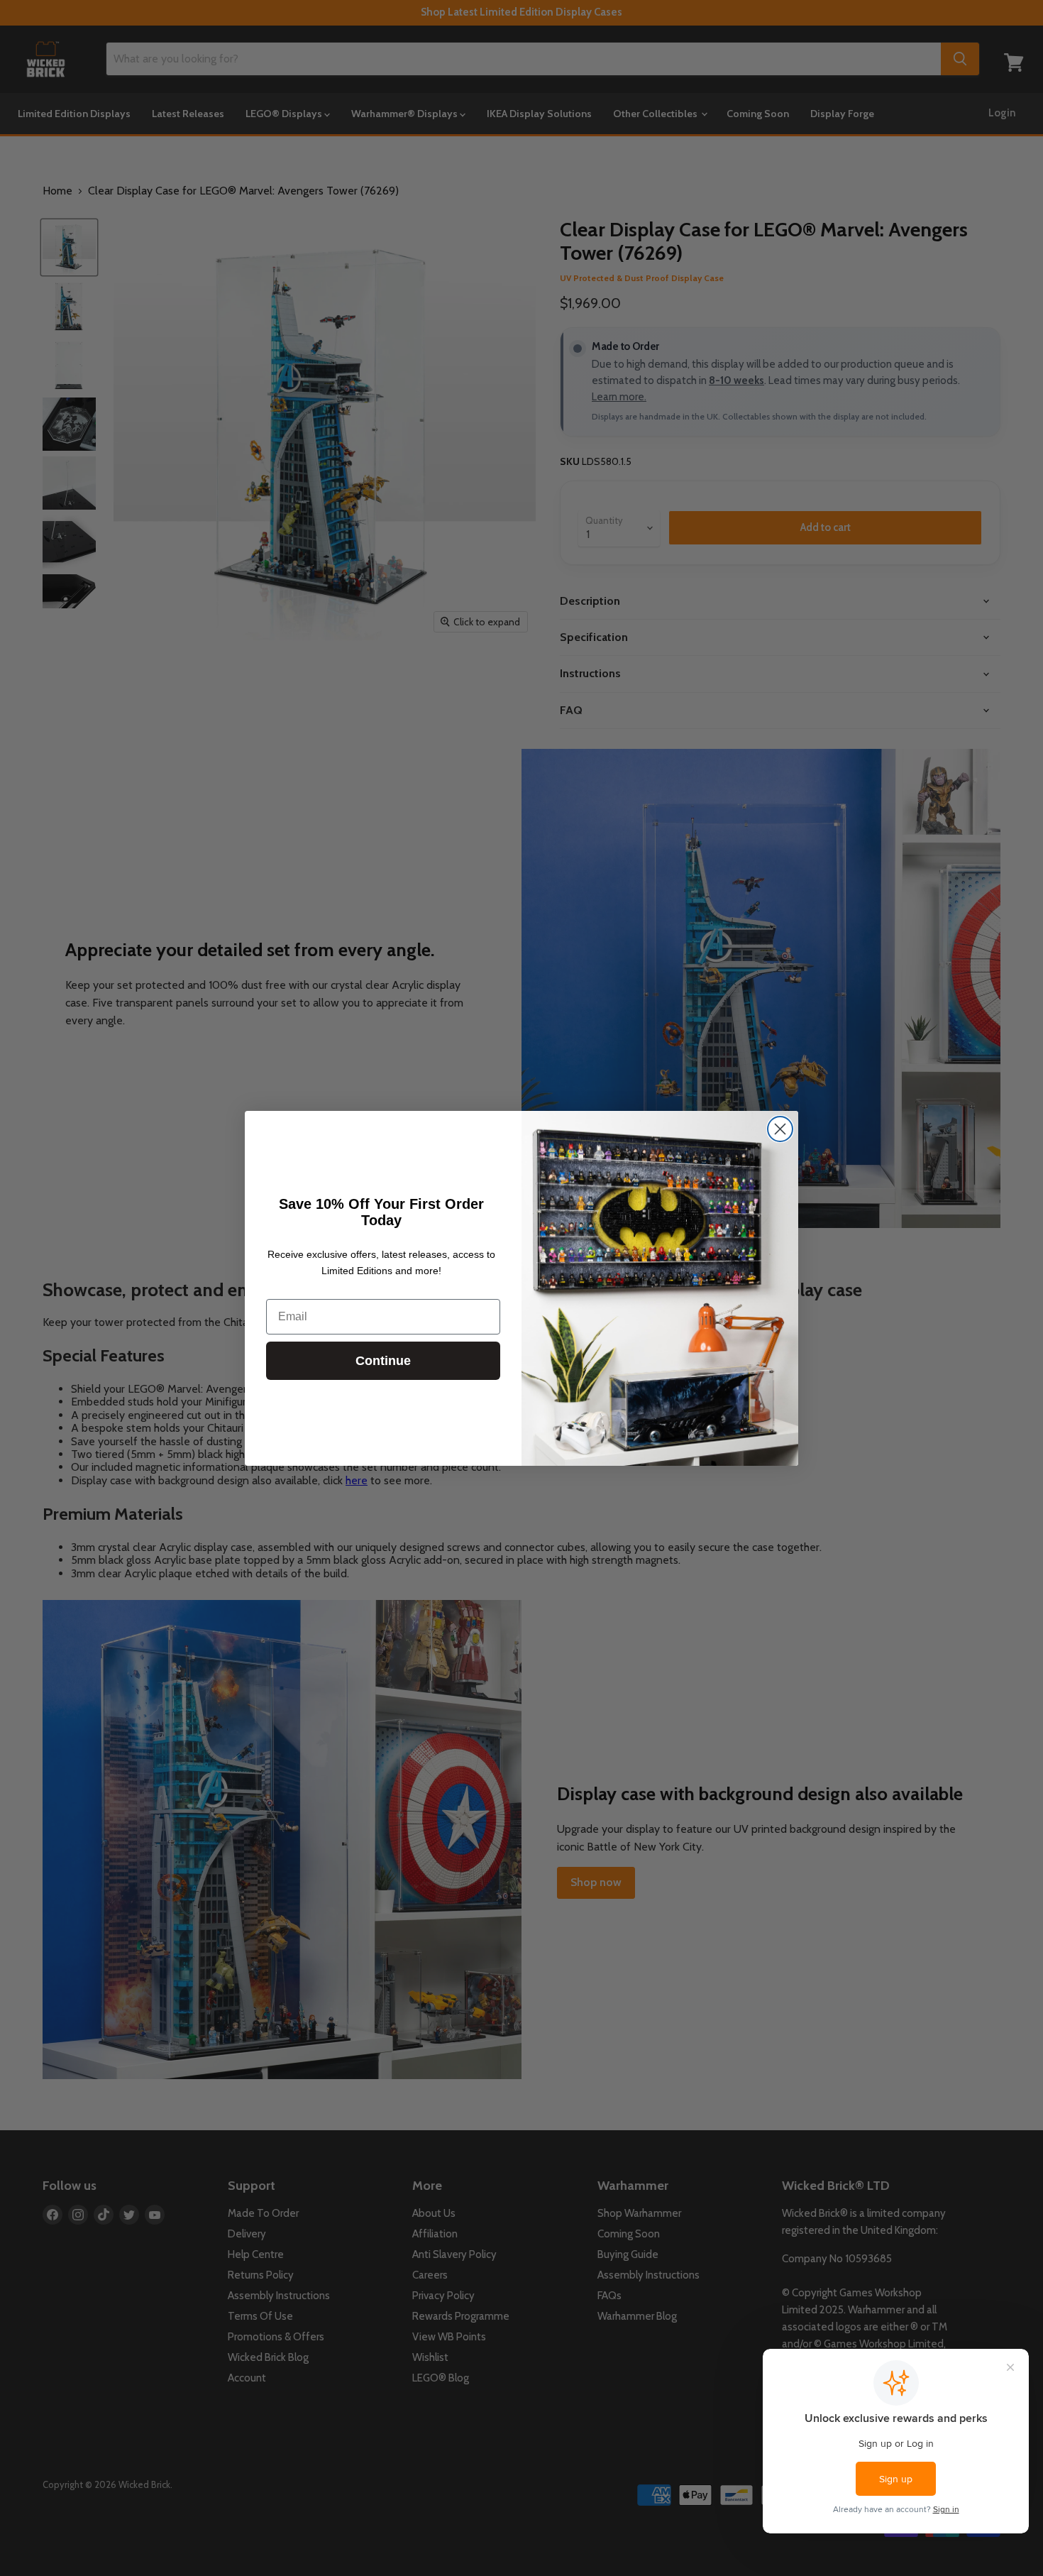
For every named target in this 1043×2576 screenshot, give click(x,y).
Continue (383, 1361)
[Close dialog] (780, 1129)
